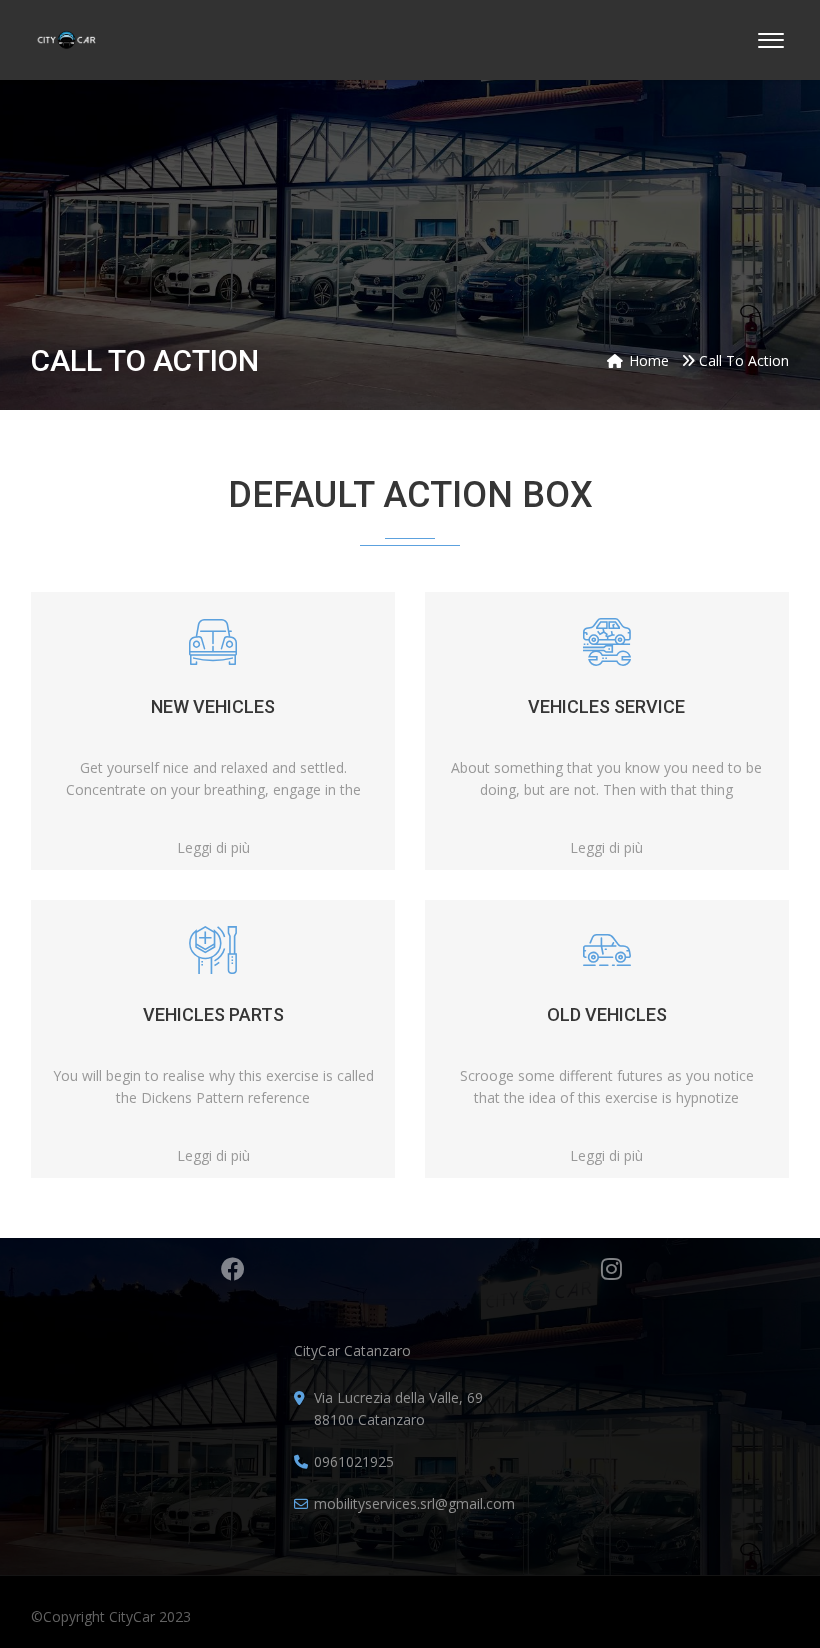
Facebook (233, 1269)
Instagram (611, 1269)
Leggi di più (213, 848)
